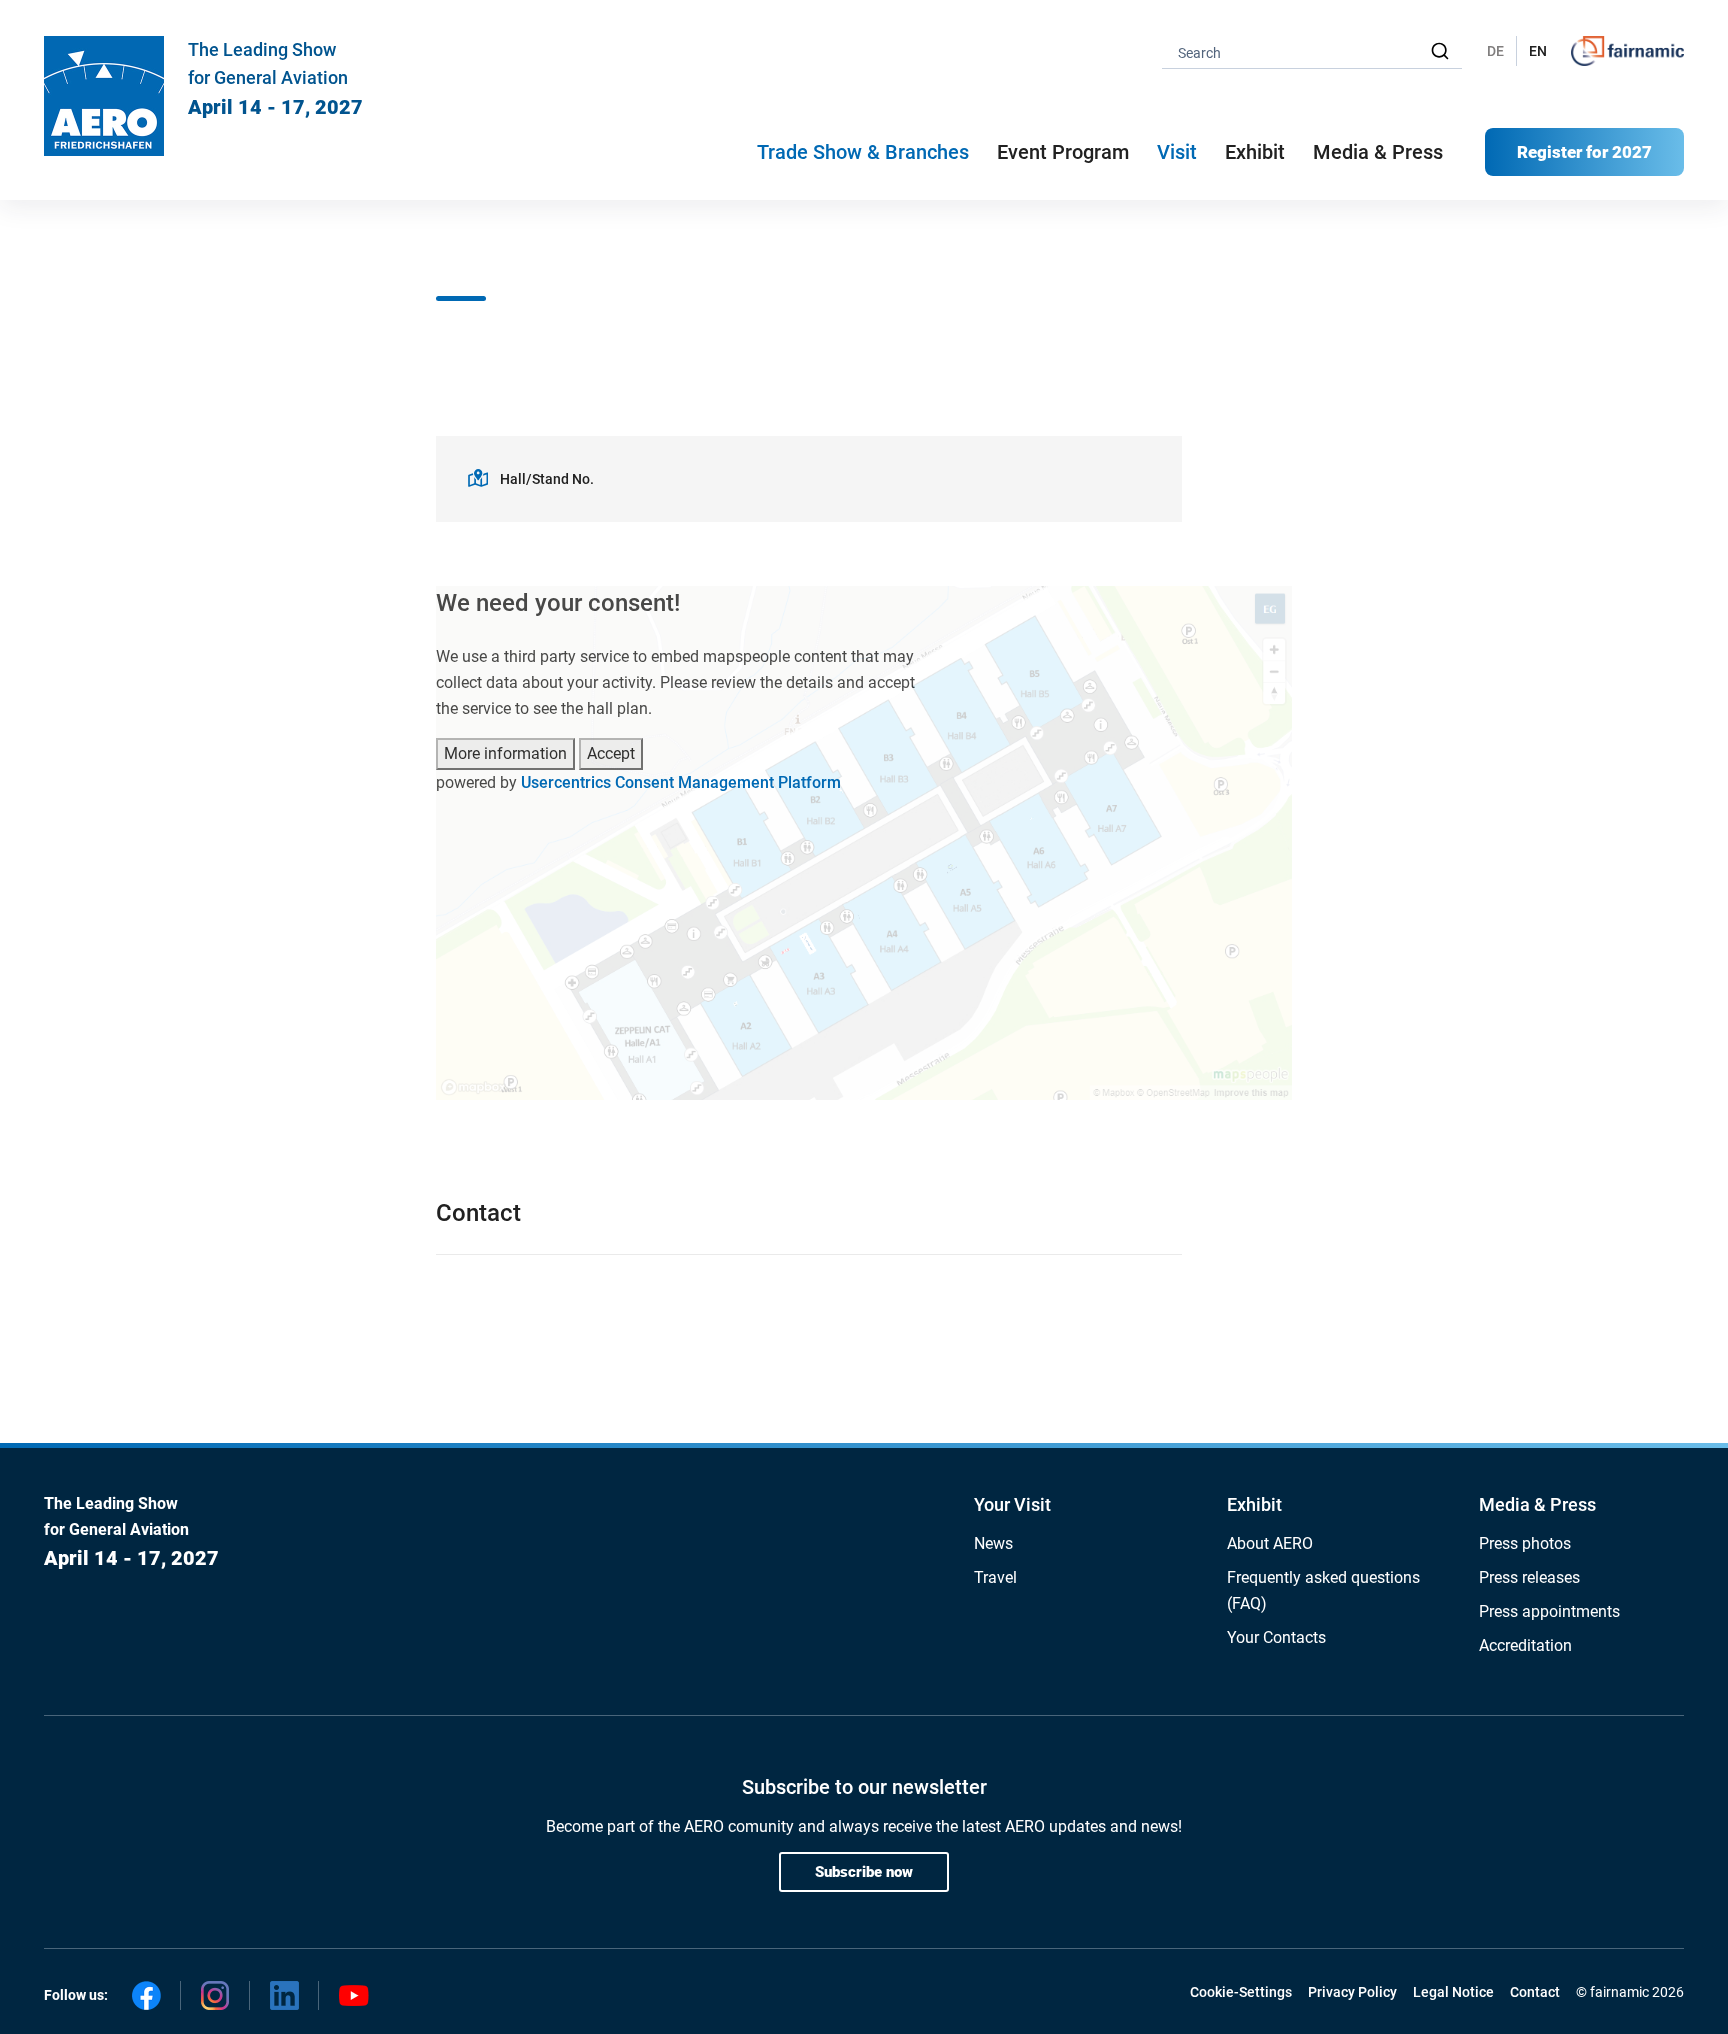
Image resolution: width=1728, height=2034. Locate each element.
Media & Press (1378, 152)
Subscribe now (864, 1872)
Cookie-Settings (1241, 1992)
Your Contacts (1276, 1637)
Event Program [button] (1063, 152)
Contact (1535, 1992)
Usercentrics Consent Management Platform (681, 782)
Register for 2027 (1584, 152)
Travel (995, 1577)
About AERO (1270, 1543)
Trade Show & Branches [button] (863, 152)
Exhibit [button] (1255, 152)
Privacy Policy (1352, 1992)
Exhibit (1254, 1504)
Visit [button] (1177, 152)
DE (1495, 51)
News (993, 1543)
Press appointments (1549, 1611)
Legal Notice (1453, 1992)
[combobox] (1312, 51)
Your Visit (1012, 1504)
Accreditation (1525, 1645)
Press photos (1525, 1543)
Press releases (1529, 1577)
